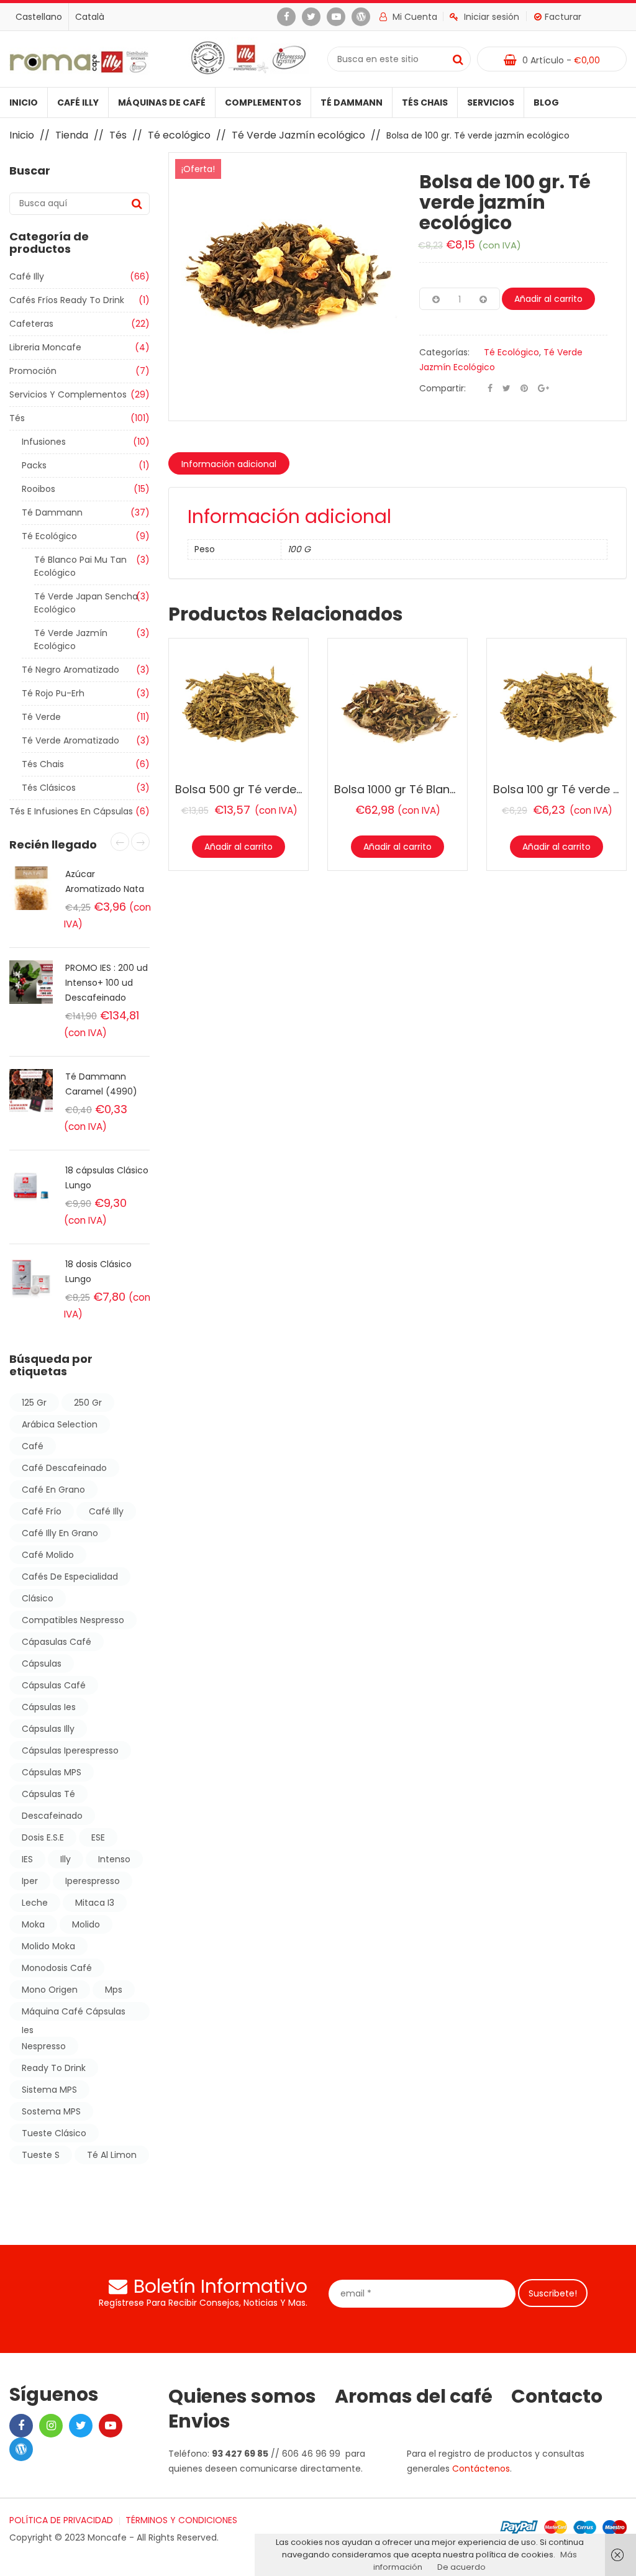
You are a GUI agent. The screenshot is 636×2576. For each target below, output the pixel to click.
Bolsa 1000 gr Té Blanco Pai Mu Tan (430, 789)
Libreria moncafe (45, 347)
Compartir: (443, 388)
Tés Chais (425, 102)
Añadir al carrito (548, 299)
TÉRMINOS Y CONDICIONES (181, 2520)
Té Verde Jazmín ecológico (298, 135)
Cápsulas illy (48, 1729)
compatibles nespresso (73, 1620)
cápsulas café (54, 1685)
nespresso (44, 2046)
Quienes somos (242, 2396)
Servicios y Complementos (68, 394)
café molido (48, 1555)
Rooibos (39, 489)
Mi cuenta (414, 17)
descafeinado (52, 1816)
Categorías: (444, 352)
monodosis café (57, 1968)
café (33, 1446)
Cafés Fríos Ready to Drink (67, 300)
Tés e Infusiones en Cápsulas (71, 811)
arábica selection (60, 1424)
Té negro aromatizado (70, 670)
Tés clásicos (49, 788)
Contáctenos (481, 2469)
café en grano (53, 1490)
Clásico (38, 1598)
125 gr (34, 1403)
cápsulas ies (49, 1707)
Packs (34, 465)
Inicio (24, 102)
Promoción (33, 371)
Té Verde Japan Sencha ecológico (86, 603)
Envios (199, 2421)
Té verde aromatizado (70, 740)
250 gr (88, 1403)
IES (27, 1859)
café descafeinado (64, 1468)
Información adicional (229, 464)
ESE (98, 1837)
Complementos (263, 102)
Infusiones (44, 442)
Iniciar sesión (492, 17)
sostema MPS (51, 2111)
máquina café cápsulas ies (74, 2013)
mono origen (50, 1990)
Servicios (491, 102)
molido (86, 1924)
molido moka (48, 1946)
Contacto (557, 2396)
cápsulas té (48, 1794)
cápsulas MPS (52, 1772)
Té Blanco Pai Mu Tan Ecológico (80, 566)
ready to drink (54, 2068)
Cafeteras (31, 324)
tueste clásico (54, 2133)
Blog (546, 102)
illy (66, 1859)
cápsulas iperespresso (70, 1750)
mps (114, 1990)
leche (35, 1903)
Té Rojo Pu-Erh (53, 693)
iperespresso (93, 1881)
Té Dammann (352, 102)
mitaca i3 (95, 1903)
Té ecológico (179, 135)
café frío (42, 1511)
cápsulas (42, 1663)
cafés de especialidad (70, 1577)
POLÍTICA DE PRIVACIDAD (61, 2520)
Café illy (78, 102)
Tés (118, 135)
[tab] (229, 463)
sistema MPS (49, 2090)
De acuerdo (461, 2567)
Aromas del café (414, 2396)
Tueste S (41, 2155)
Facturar (563, 17)
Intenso (114, 1859)
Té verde (41, 717)
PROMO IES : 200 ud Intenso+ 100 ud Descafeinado (107, 983)
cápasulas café (57, 1642)
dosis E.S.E (43, 1837)
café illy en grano (60, 1533)
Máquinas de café (162, 102)
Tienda (72, 135)
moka (33, 1924)
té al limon (112, 2155)
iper (30, 1881)
